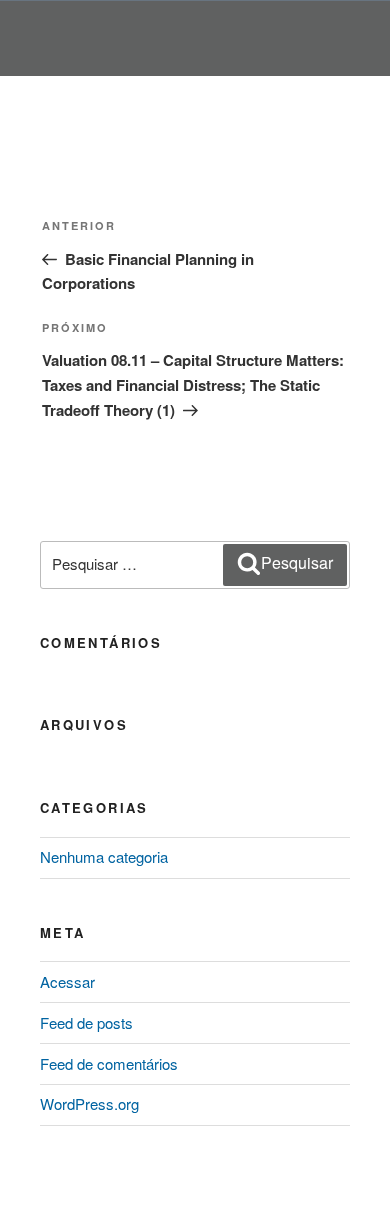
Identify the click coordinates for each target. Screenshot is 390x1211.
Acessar (67, 981)
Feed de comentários (109, 1063)
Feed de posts (86, 1022)
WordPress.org (89, 1103)
